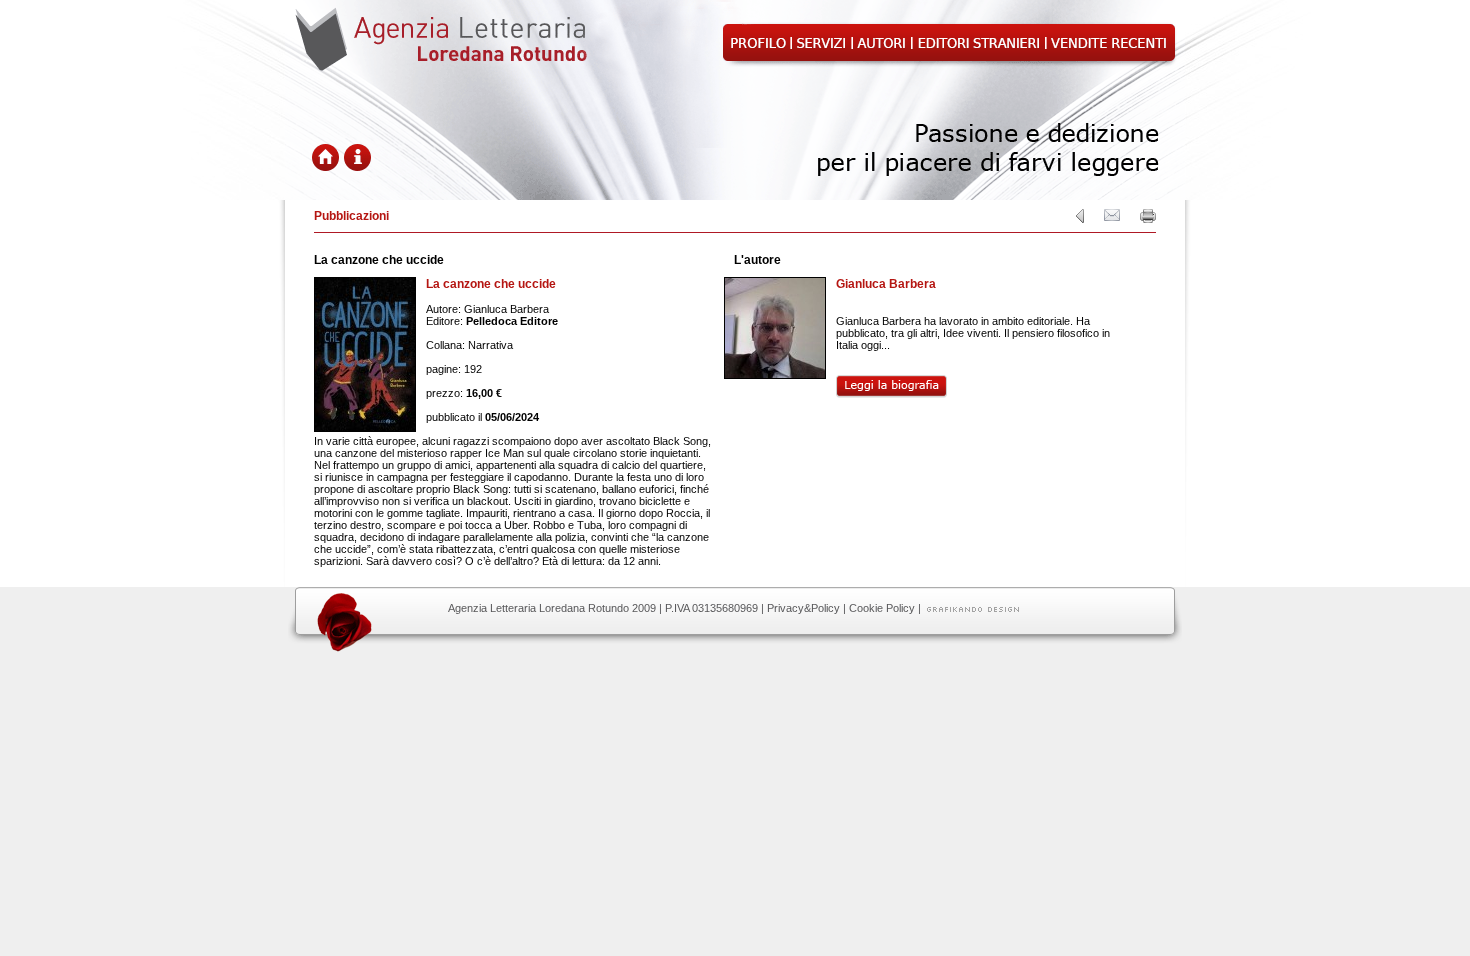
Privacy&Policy (803, 608)
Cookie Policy (882, 608)
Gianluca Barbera (886, 284)
